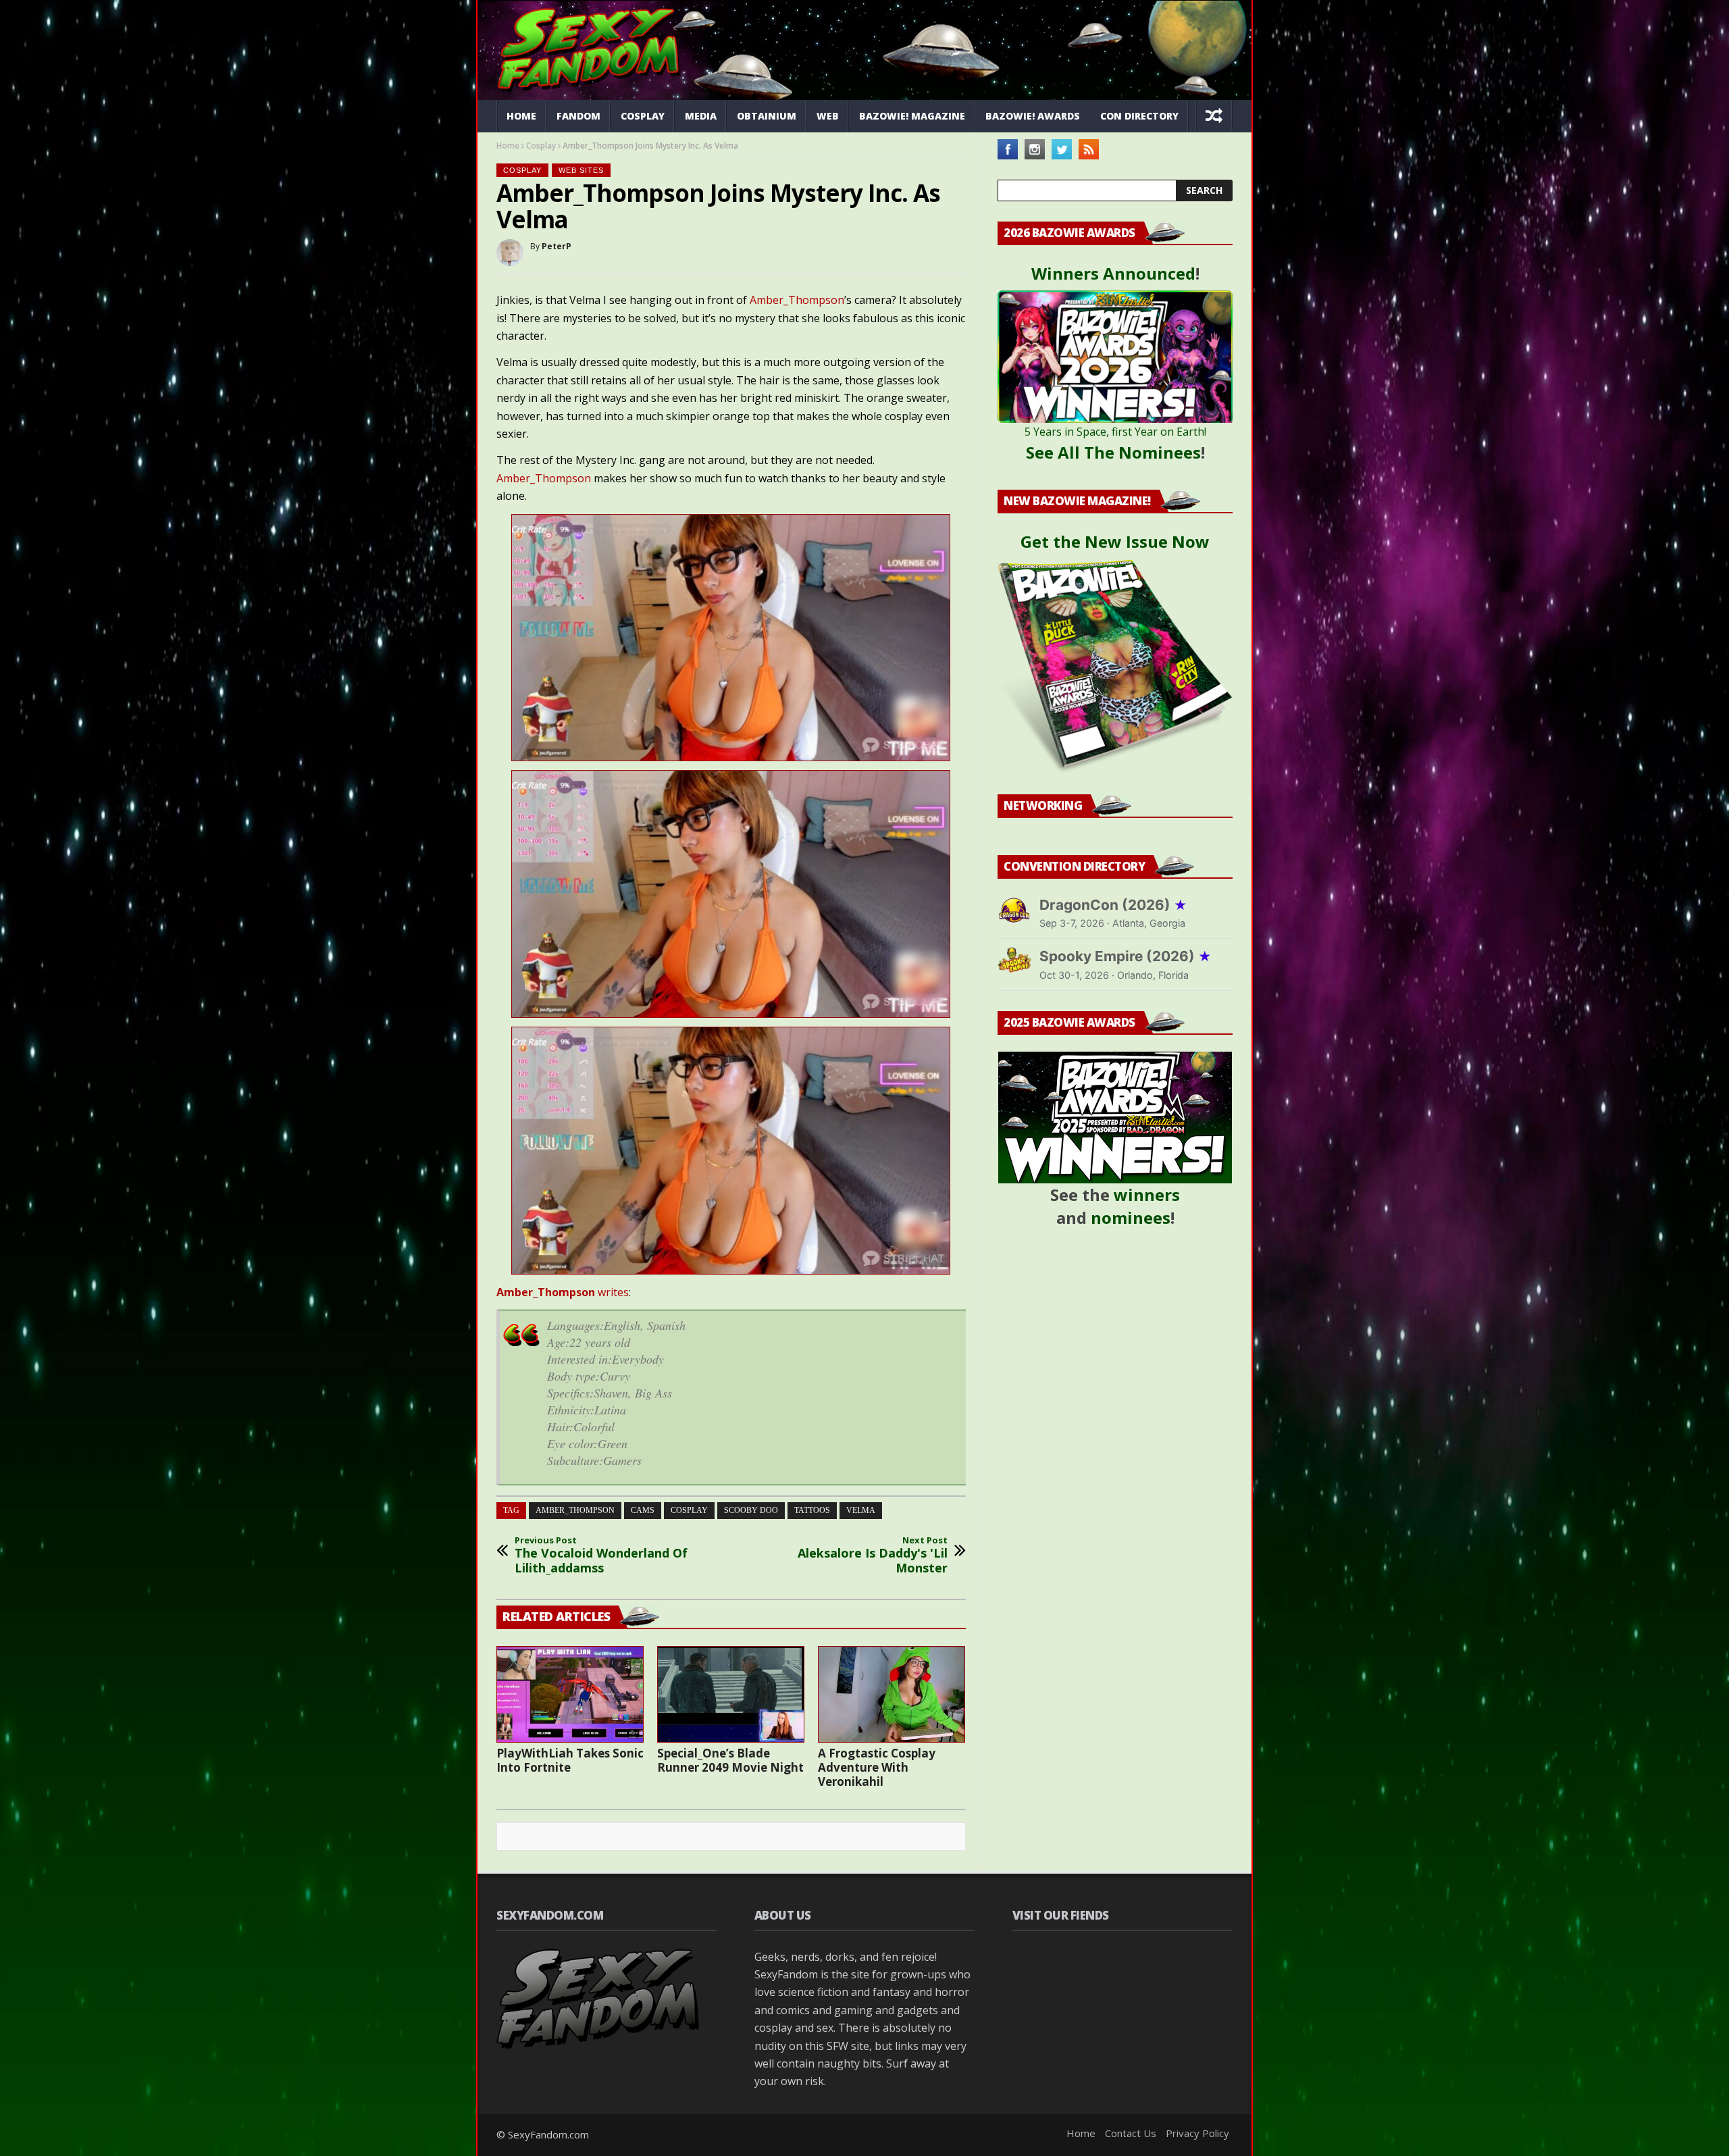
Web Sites (581, 170)
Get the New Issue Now (1115, 541)
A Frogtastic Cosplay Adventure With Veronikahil (877, 1767)
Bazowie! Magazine (912, 116)
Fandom (578, 116)
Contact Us (1131, 2133)
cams (643, 1510)
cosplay (689, 1510)
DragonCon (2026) (1113, 905)
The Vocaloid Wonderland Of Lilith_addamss (601, 1555)
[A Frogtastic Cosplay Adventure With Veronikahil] (892, 1694)
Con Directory (1139, 116)
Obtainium (767, 116)
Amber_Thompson (797, 300)
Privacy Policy (1197, 2133)
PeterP (557, 246)
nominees (1131, 1217)
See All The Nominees (1113, 452)
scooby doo (751, 1510)
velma (861, 1510)
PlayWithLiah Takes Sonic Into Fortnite (570, 1760)
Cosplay (643, 116)
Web (828, 116)
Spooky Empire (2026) (1126, 956)
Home (521, 116)
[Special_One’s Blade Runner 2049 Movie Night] (731, 1694)
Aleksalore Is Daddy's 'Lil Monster (873, 1555)
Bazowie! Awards (1033, 116)
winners (1147, 1195)
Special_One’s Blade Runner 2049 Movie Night (730, 1760)
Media (701, 116)
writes (563, 1292)
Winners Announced (1113, 273)
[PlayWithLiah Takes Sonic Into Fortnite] (570, 1694)
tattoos (812, 1510)
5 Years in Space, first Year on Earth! (1115, 432)
